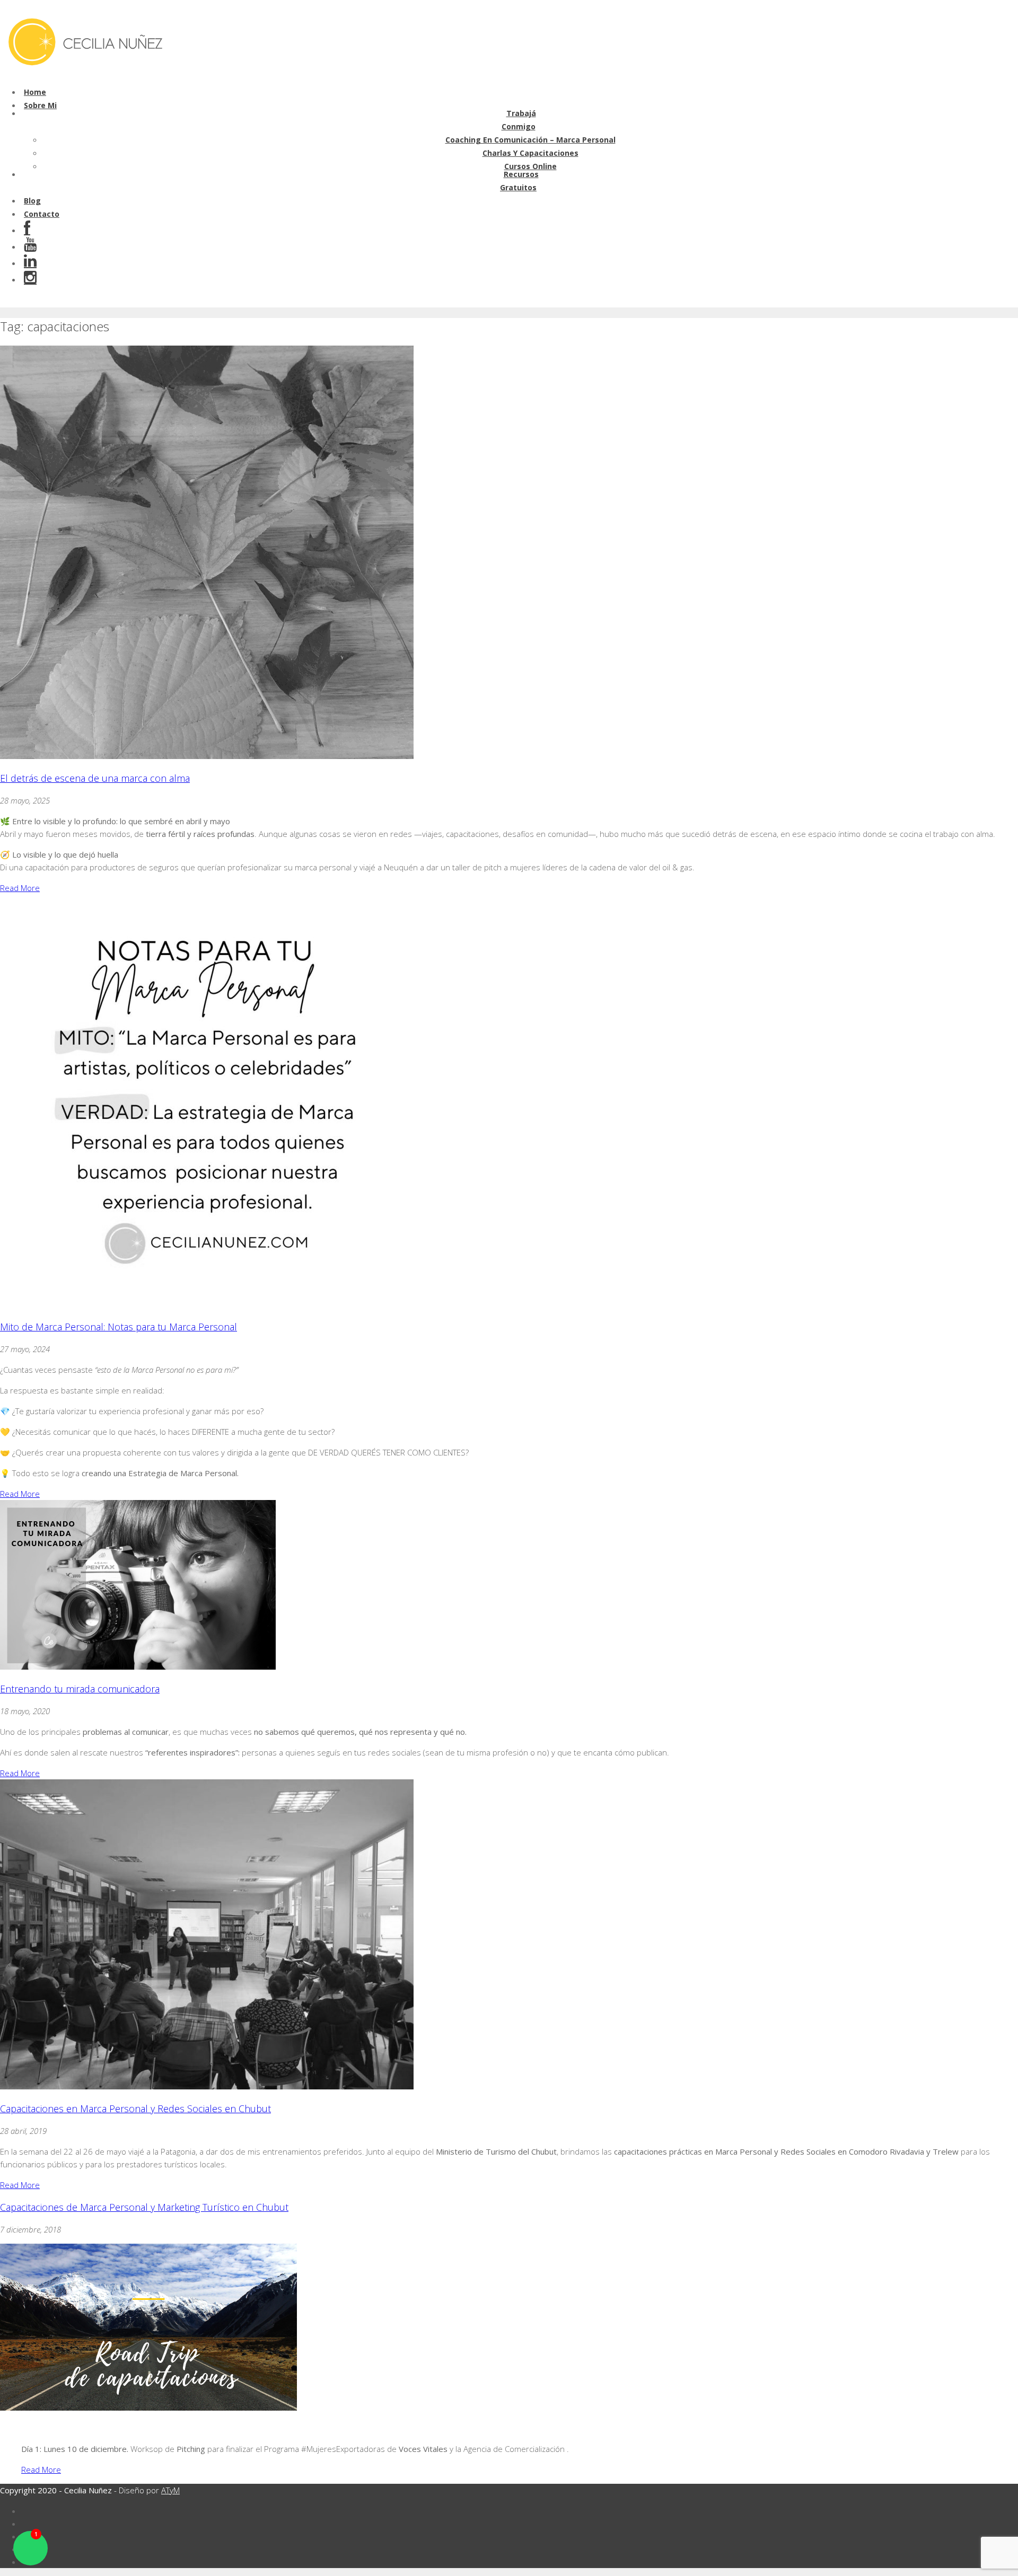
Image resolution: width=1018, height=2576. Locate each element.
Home (35, 92)
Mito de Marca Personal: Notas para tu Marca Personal (119, 1327)
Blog (32, 201)
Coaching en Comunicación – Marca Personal (530, 140)
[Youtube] (30, 247)
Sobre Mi (40, 105)
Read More (20, 888)
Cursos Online (530, 166)
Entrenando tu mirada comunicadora (80, 1689)
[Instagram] (30, 280)
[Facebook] (27, 230)
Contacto (42, 214)
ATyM (170, 2490)
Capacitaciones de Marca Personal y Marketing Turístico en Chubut (144, 2207)
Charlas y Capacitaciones (530, 153)
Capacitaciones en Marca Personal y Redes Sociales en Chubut (135, 2109)
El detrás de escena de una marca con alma (95, 778)
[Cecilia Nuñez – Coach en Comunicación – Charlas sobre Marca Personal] (84, 71)
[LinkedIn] (30, 263)
